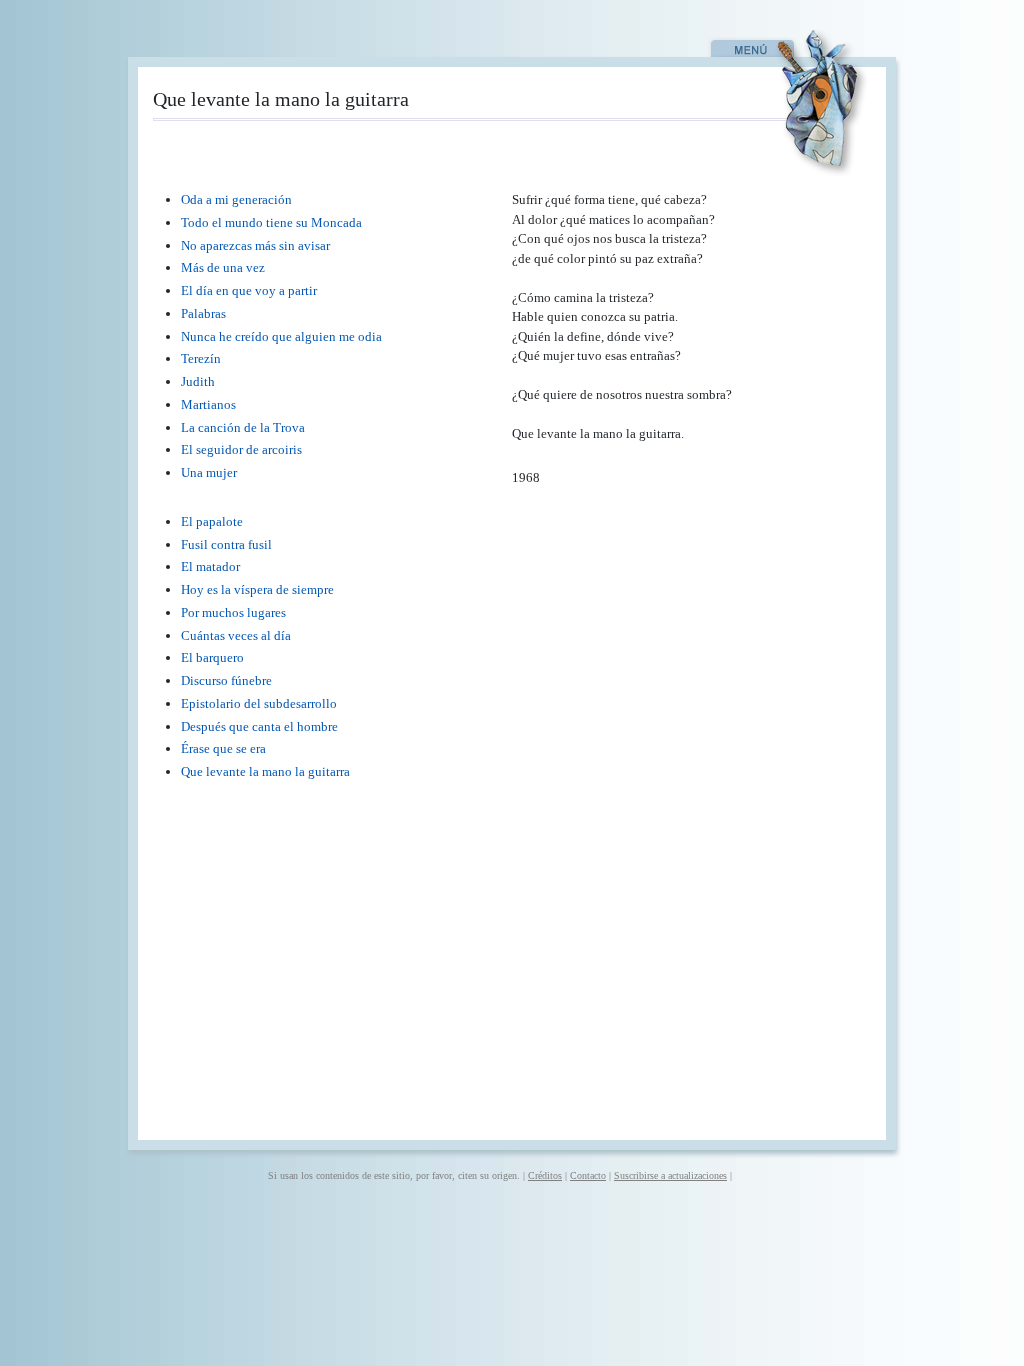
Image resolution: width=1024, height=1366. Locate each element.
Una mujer (209, 472)
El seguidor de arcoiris (241, 449)
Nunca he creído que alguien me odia (281, 336)
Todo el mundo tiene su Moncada (271, 222)
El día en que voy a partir (249, 290)
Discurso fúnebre (226, 680)
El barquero (212, 657)
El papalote (212, 521)
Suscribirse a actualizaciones (670, 1175)
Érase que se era (223, 748)
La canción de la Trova (243, 427)
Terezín (201, 358)
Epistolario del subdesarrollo (259, 703)
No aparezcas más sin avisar (255, 245)
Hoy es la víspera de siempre (257, 589)
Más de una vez (223, 267)
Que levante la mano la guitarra (265, 771)
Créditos (545, 1175)
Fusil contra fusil (226, 544)
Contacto (588, 1175)
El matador (210, 566)
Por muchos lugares (233, 612)
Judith (198, 381)
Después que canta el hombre (259, 726)
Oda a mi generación (236, 199)
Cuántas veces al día (236, 635)
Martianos (208, 404)
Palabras (203, 313)
